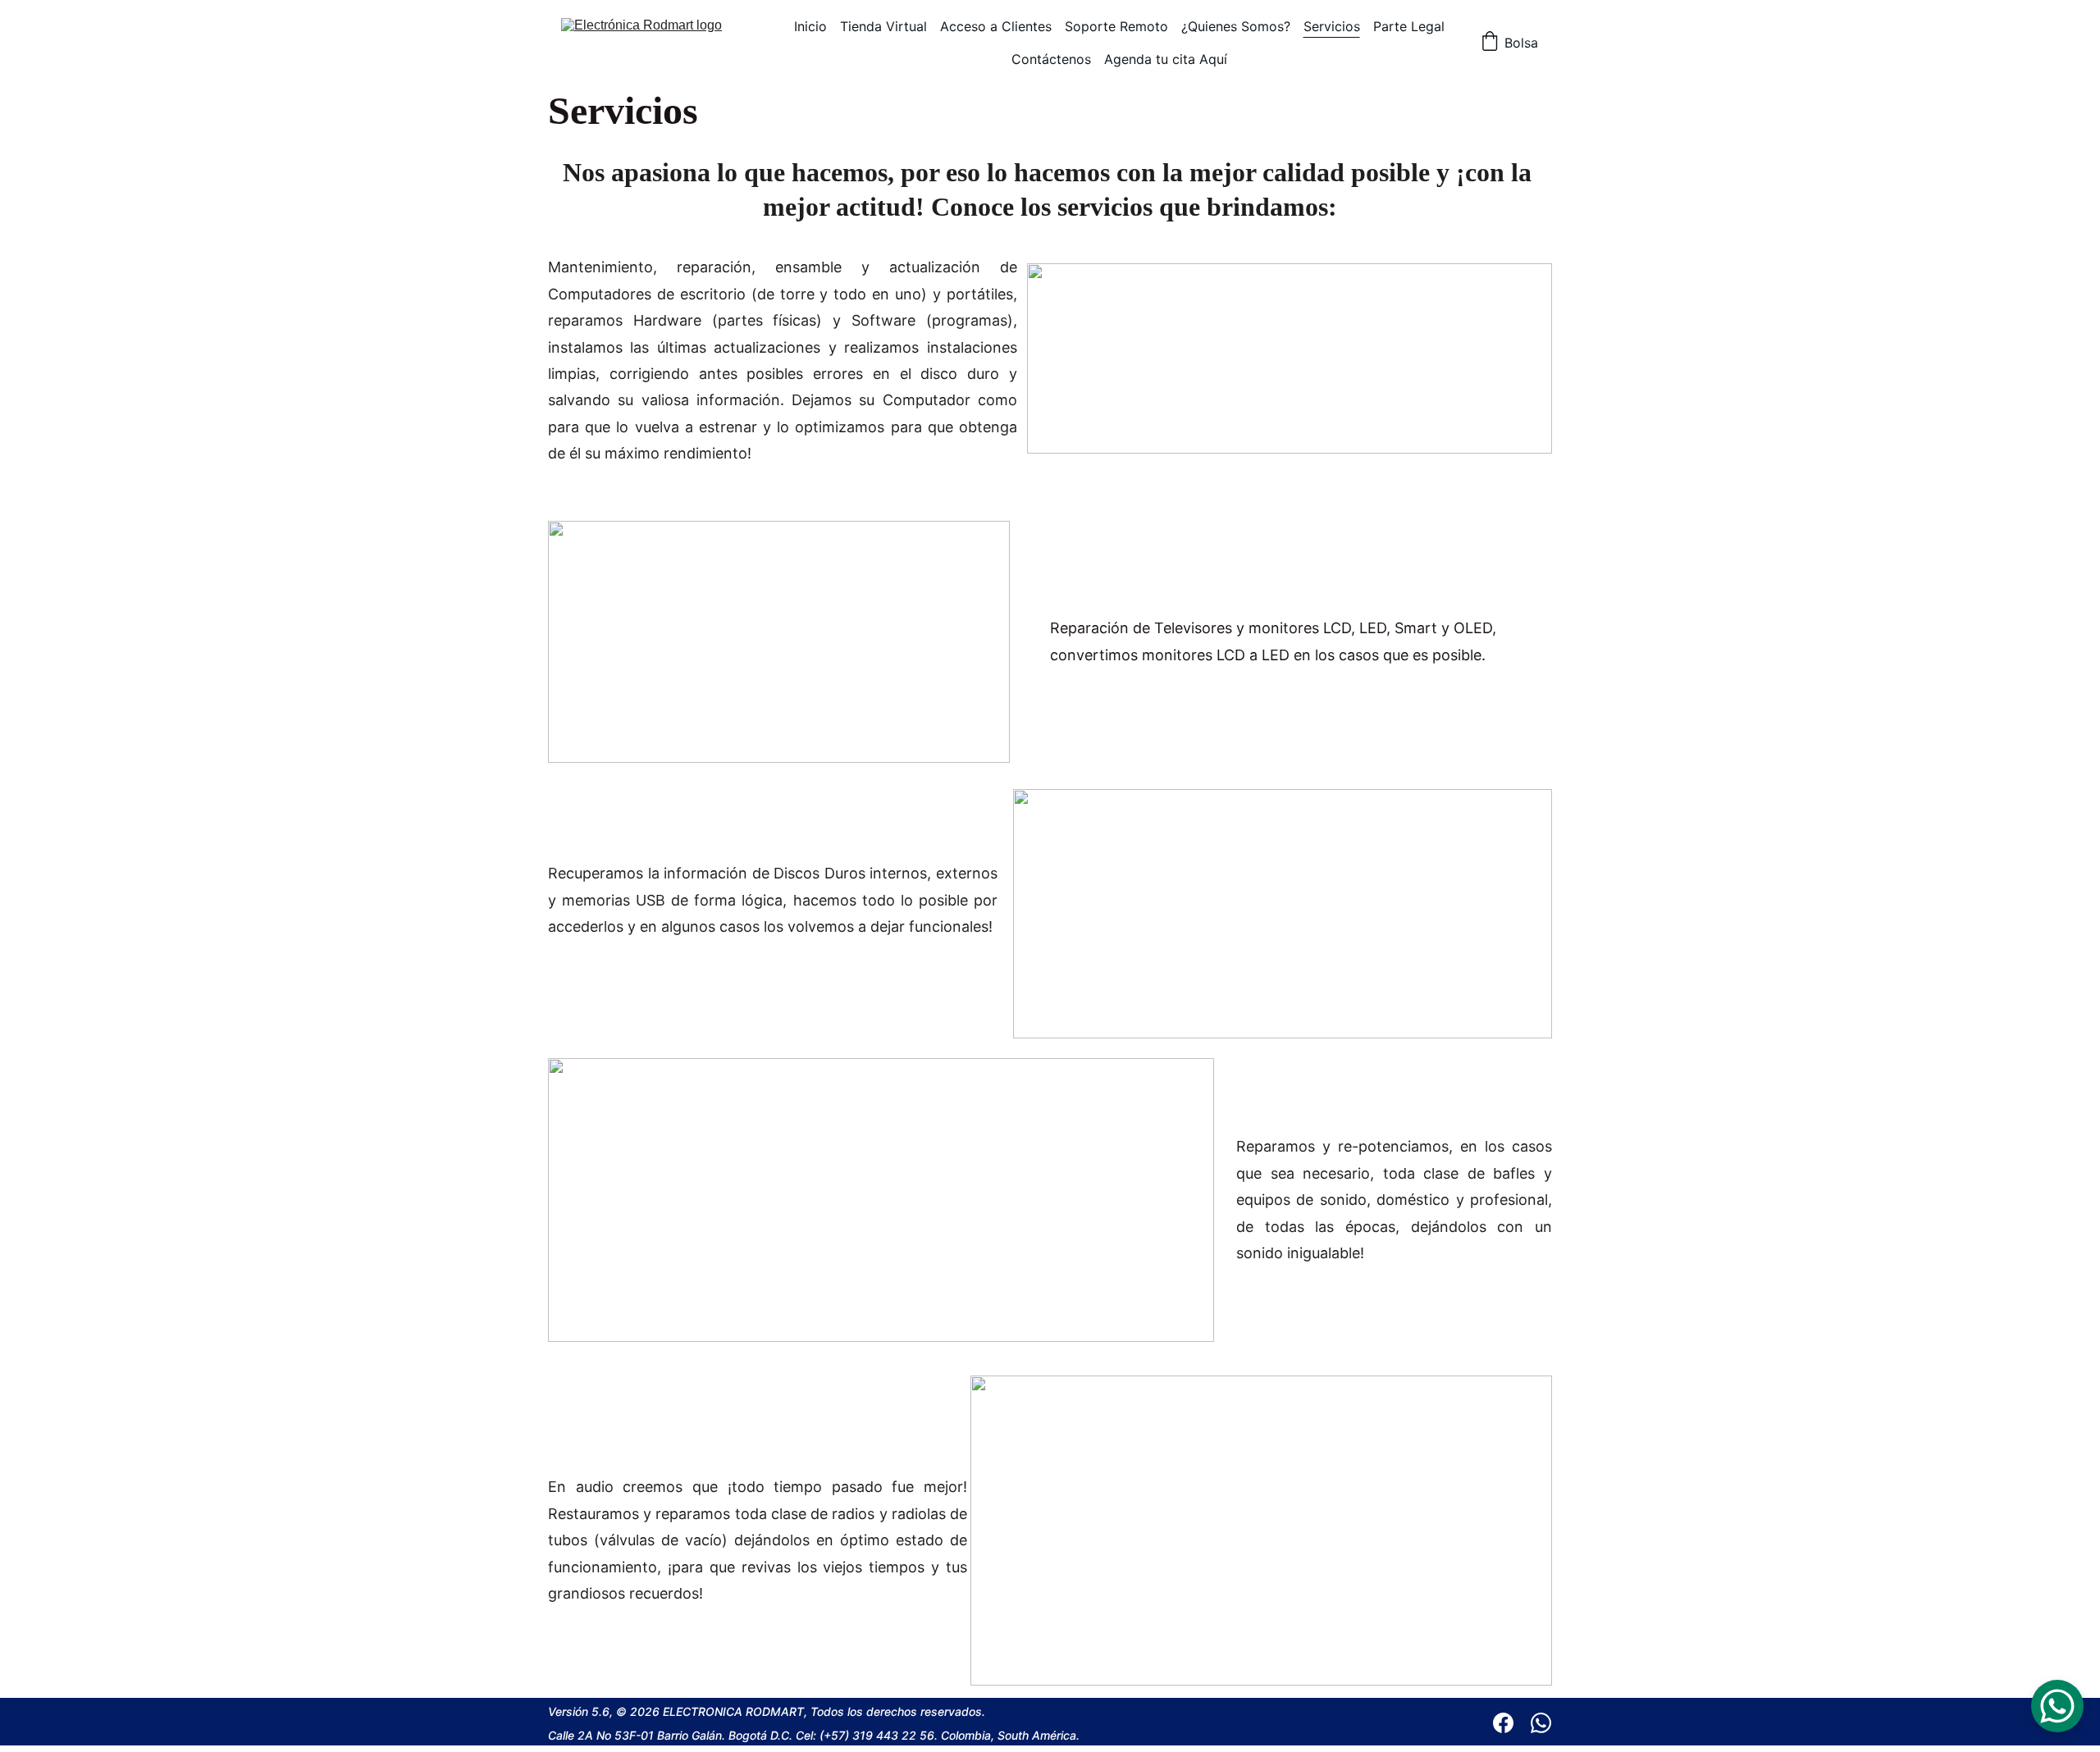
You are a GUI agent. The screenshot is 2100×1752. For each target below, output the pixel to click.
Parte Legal (1409, 26)
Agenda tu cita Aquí (1166, 59)
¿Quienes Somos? (1236, 26)
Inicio (810, 26)
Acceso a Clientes (996, 26)
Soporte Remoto (1116, 26)
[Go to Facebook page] (1511, 1723)
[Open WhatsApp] (2057, 1706)
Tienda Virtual (883, 26)
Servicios (1332, 26)
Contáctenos (1051, 59)
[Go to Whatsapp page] (1541, 1723)
